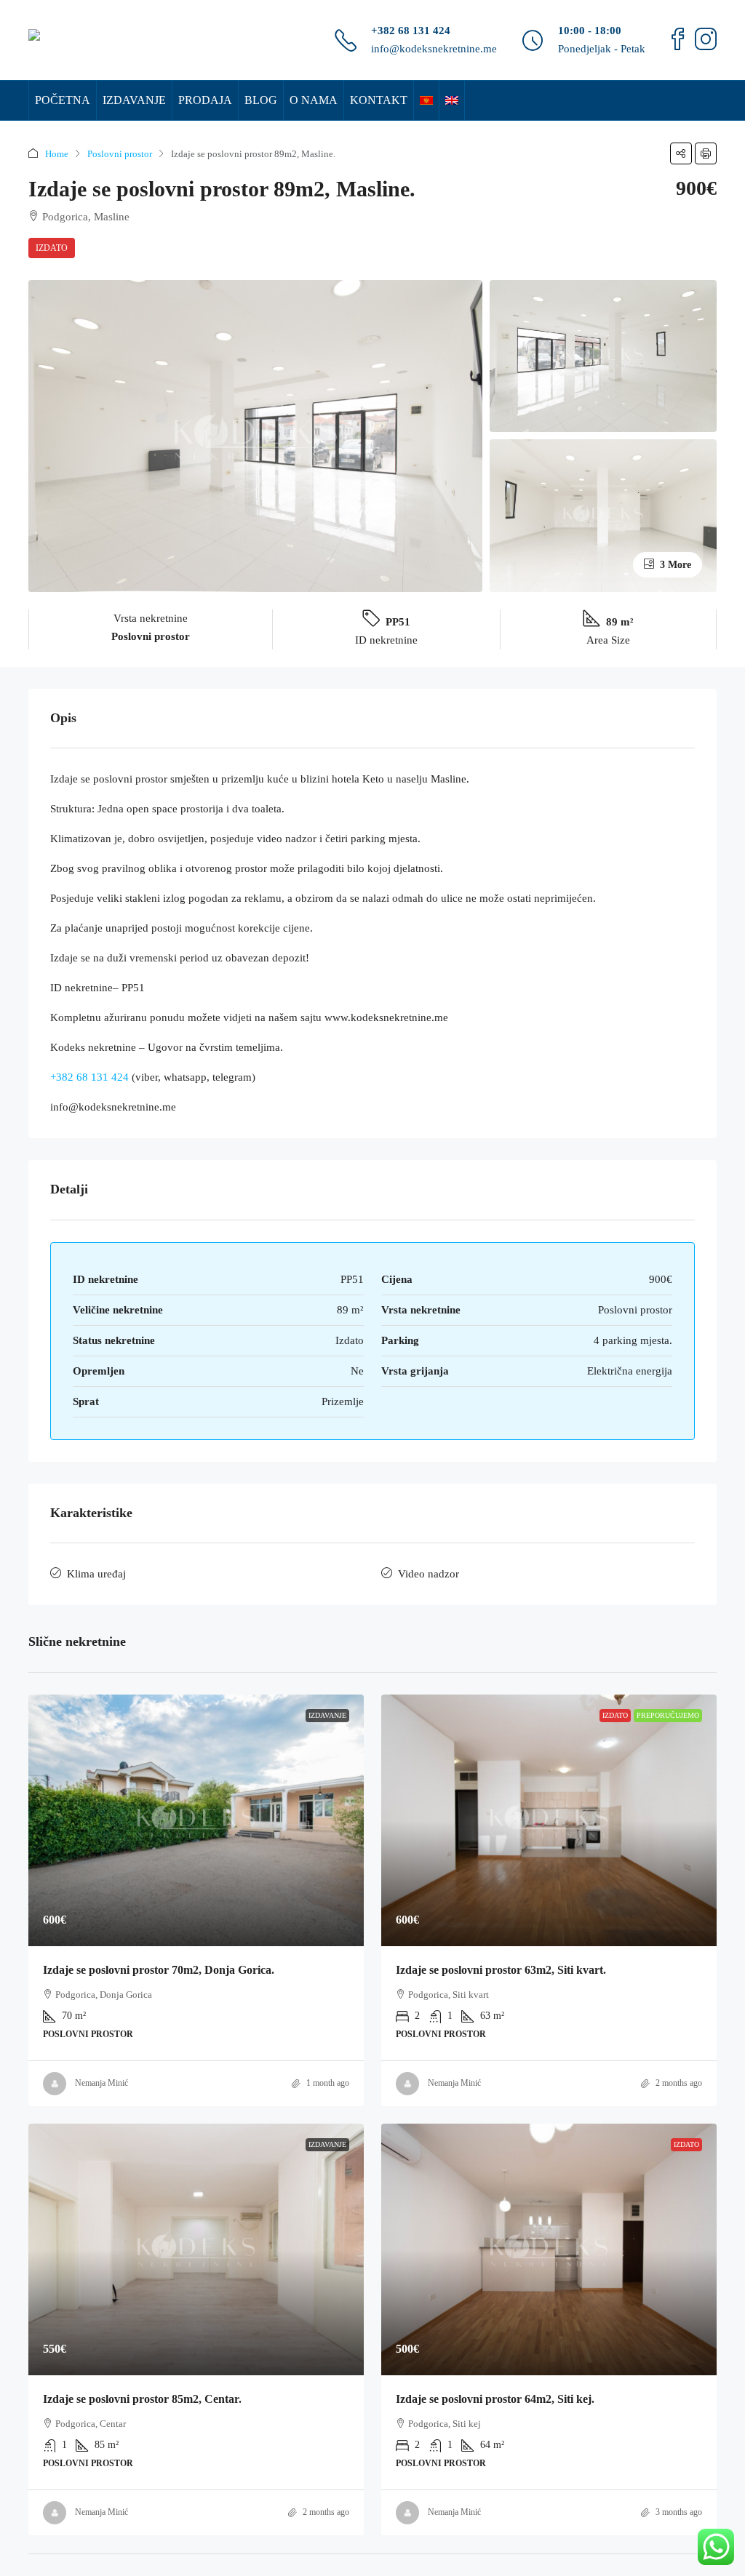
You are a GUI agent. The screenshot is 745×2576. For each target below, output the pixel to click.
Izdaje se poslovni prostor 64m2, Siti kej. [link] (495, 2399)
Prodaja (205, 100)
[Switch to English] (452, 100)
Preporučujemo (668, 1715)
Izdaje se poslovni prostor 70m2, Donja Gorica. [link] (159, 1970)
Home (57, 154)
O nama (314, 100)
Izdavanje (134, 100)
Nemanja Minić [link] (101, 2083)
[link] (196, 1820)
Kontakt (379, 100)
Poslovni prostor (120, 154)
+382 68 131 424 (411, 31)
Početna (63, 100)
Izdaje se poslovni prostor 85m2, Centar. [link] (142, 2399)
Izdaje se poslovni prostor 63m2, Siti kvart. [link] (501, 1970)
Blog (261, 100)
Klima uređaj (96, 1574)
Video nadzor (429, 1574)
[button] (681, 153)
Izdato (52, 248)
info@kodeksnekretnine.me (434, 49)
